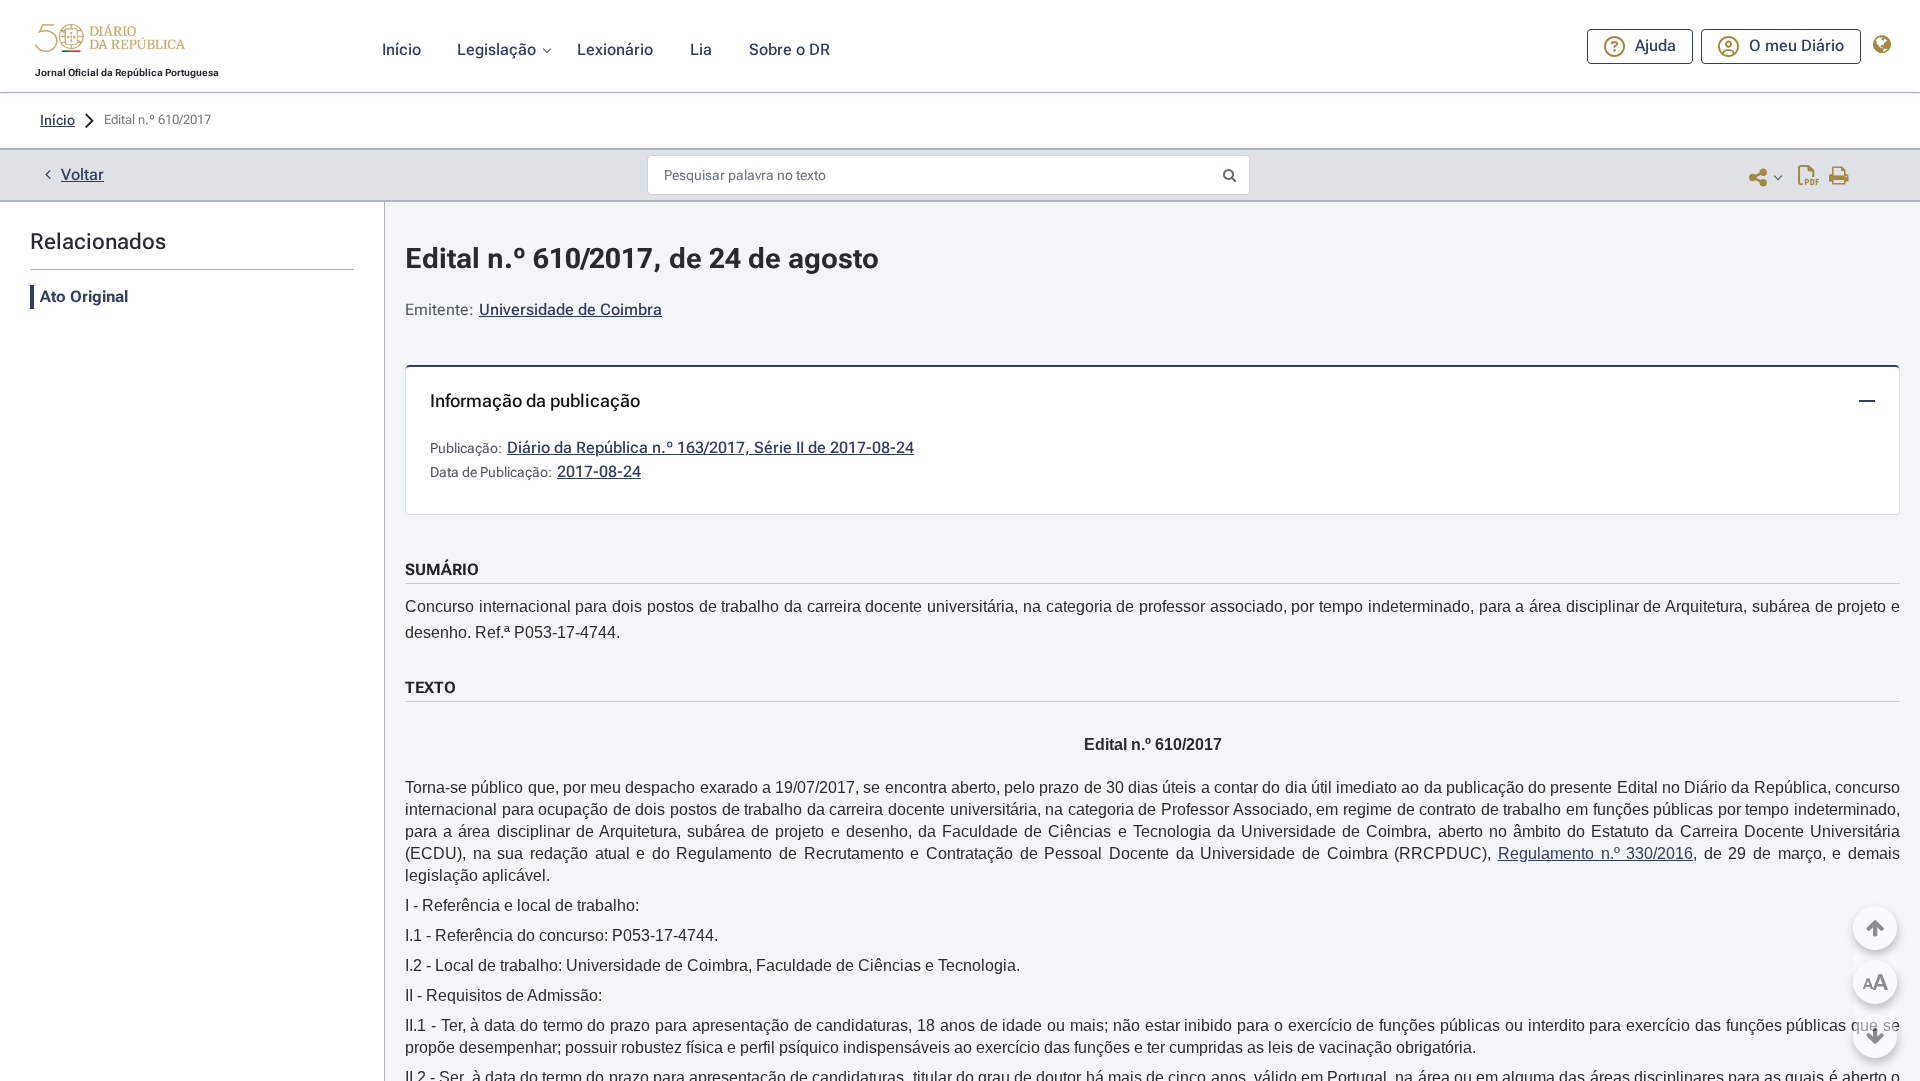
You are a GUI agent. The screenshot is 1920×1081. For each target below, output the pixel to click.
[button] (110, 41)
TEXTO (430, 687)
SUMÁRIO (442, 569)
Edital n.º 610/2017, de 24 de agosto (642, 258)
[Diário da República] (110, 42)
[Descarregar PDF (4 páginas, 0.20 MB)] (1808, 177)
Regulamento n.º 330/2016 (1595, 853)
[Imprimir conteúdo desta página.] (1839, 177)
